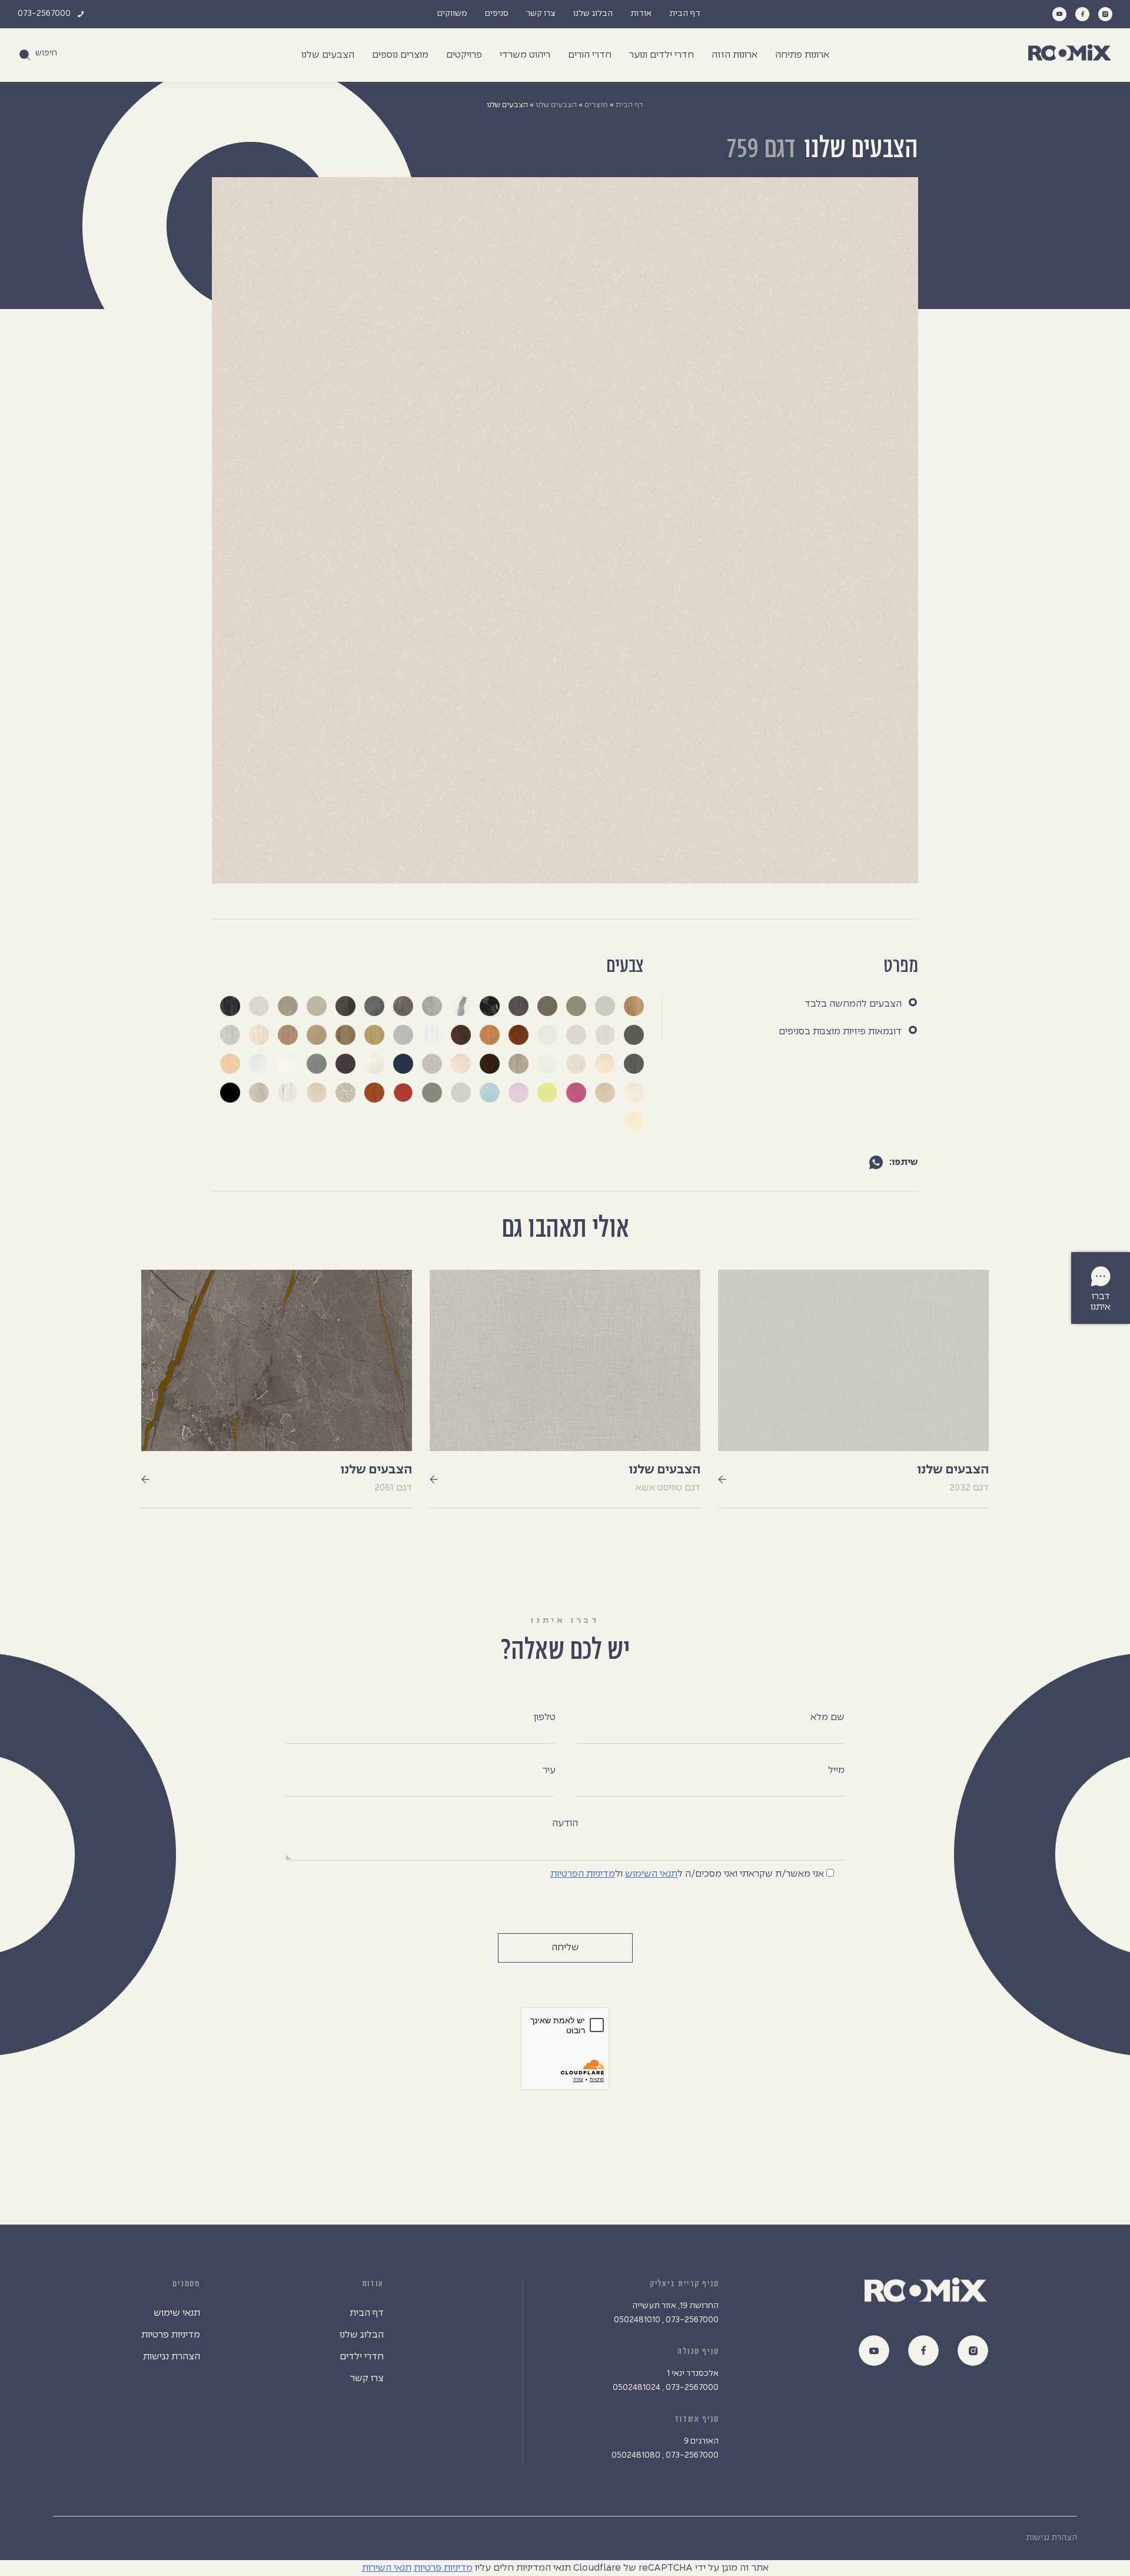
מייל (836, 1770)
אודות (641, 14)
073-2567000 (44, 14)
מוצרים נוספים (400, 55)
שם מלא (827, 1717)
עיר (549, 1770)
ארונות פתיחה (802, 55)
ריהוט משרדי (525, 55)
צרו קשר (541, 14)
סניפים (497, 14)
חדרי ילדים (362, 2357)
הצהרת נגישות (172, 2357)
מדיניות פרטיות (171, 2335)
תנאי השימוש (651, 1874)
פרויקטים (464, 55)
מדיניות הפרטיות (583, 1874)
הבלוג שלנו (593, 14)
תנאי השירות (387, 2568)
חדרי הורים (590, 55)
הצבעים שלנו (328, 55)
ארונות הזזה (734, 55)
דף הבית (685, 14)
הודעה (565, 1823)
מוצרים (596, 105)
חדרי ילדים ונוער (662, 55)
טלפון (544, 1717)
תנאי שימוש (177, 2313)
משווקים (452, 14)
